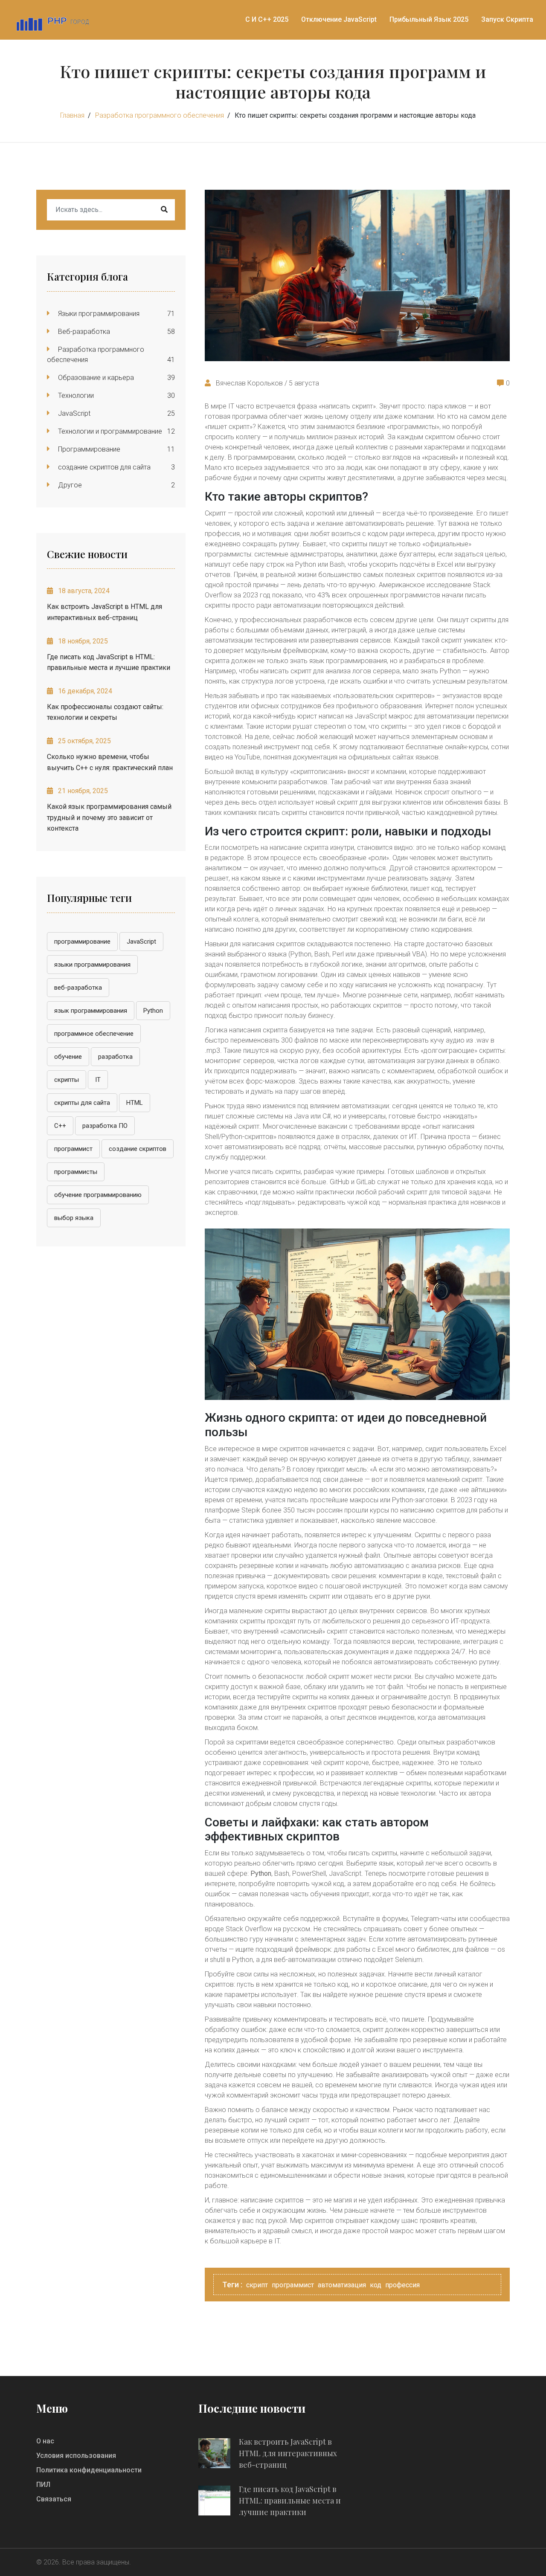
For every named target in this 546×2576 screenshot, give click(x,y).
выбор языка (74, 1218)
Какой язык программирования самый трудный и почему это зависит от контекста (109, 817)
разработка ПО (105, 1126)
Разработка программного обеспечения (160, 115)
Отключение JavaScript (339, 19)
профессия (402, 2285)
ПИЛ (43, 2485)
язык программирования (91, 1011)
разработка (115, 1057)
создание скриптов (138, 1149)
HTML (135, 1103)
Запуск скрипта (507, 19)
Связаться (54, 2499)
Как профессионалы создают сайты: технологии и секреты (105, 712)
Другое (69, 485)
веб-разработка (78, 988)
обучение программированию (98, 1195)
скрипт (257, 2285)
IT (98, 1080)
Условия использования (76, 2456)
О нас (45, 2441)
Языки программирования (98, 314)
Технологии (75, 396)
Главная (72, 115)
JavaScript (73, 413)
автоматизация (342, 2285)
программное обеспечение (94, 1034)
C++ (60, 1126)
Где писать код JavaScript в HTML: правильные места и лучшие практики (109, 662)
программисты (76, 1172)
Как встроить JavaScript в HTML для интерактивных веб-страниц (105, 612)
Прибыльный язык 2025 (429, 19)
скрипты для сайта (82, 1103)
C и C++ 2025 (267, 19)
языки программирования (92, 965)
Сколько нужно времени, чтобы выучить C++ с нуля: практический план (110, 762)
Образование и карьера (95, 378)
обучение (68, 1057)
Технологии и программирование (109, 431)
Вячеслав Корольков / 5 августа (267, 383)
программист (73, 1149)
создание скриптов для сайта (103, 467)
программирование (82, 942)
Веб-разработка (83, 332)
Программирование (88, 449)
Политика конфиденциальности (89, 2470)
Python (153, 1011)
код (376, 2285)
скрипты (67, 1080)
